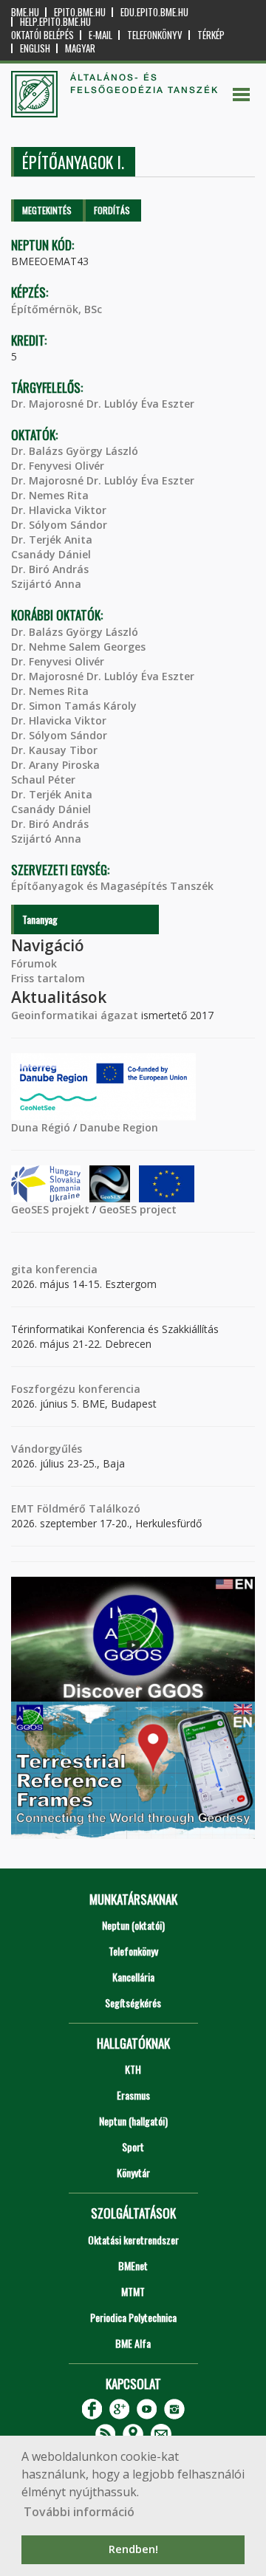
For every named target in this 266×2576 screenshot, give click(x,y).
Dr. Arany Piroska (55, 765)
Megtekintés (47, 210)
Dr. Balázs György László (75, 451)
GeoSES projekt (50, 1209)
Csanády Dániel (51, 554)
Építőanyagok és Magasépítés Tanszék (112, 886)
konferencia (65, 1269)
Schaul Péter (43, 780)
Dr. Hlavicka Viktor (59, 510)
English (35, 48)
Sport (133, 2147)
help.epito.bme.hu (55, 22)
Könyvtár (133, 2172)
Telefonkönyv (155, 35)
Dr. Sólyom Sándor (59, 525)
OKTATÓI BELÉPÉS (42, 35)
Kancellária (133, 1977)
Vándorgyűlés (47, 1449)
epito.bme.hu (80, 12)
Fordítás (112, 210)
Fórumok (34, 963)
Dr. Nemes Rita (50, 495)
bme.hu (25, 12)
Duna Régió (41, 1127)
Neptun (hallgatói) (133, 2121)
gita (22, 1269)
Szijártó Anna (46, 584)
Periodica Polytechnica (133, 2317)
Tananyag (40, 919)
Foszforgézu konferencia (76, 1389)
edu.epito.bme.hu (154, 12)
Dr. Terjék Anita (52, 539)
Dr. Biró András (50, 569)
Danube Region (119, 1127)
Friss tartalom (48, 978)
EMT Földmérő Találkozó (76, 1508)
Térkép (211, 35)
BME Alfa (133, 2343)
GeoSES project (138, 1209)
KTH (133, 2069)
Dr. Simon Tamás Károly (74, 706)
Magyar (80, 48)
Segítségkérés (133, 2003)
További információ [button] (79, 2512)
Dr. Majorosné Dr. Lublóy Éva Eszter (103, 404)
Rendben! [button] (133, 2549)
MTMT (133, 2291)
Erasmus (133, 2095)
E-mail (100, 35)
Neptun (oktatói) (133, 1925)
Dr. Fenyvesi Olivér (58, 466)
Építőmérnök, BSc (57, 309)
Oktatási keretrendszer (133, 2240)
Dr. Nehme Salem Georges (78, 647)
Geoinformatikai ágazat (75, 1015)
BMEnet (133, 2265)
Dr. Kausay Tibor (54, 750)
